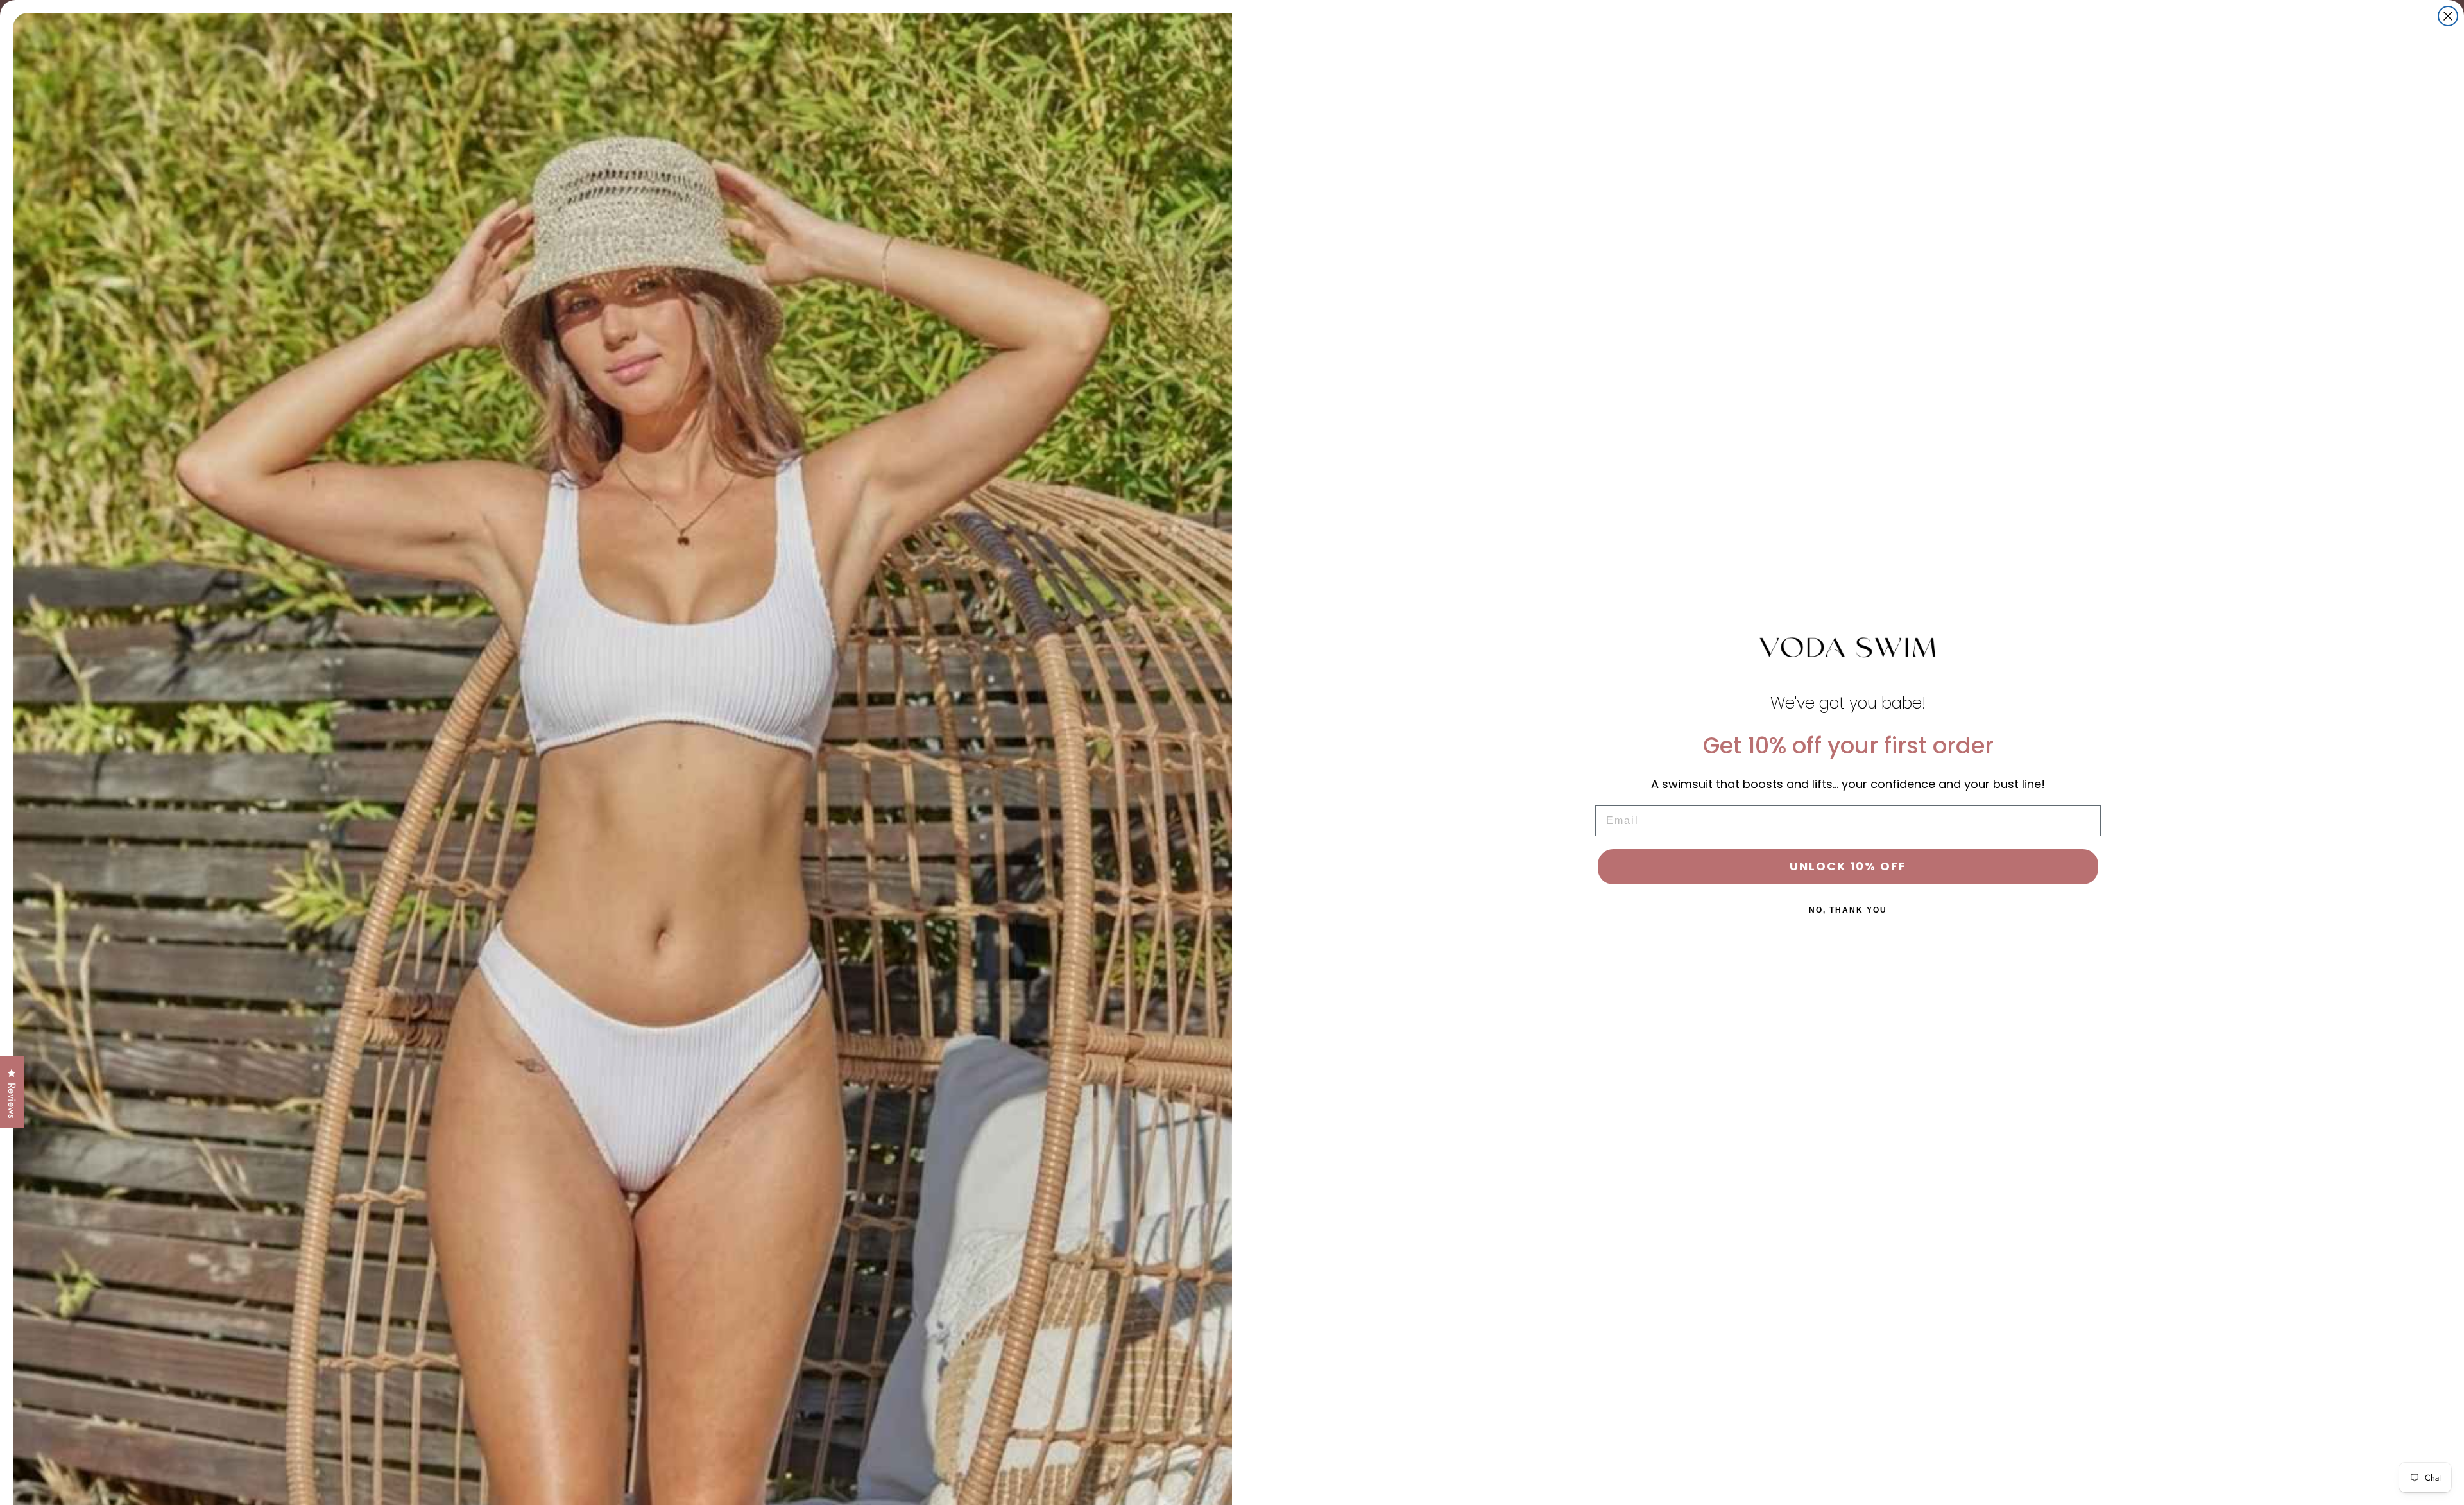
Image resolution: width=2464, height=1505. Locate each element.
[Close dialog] (2448, 16)
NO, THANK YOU (1848, 910)
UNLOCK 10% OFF (1848, 866)
